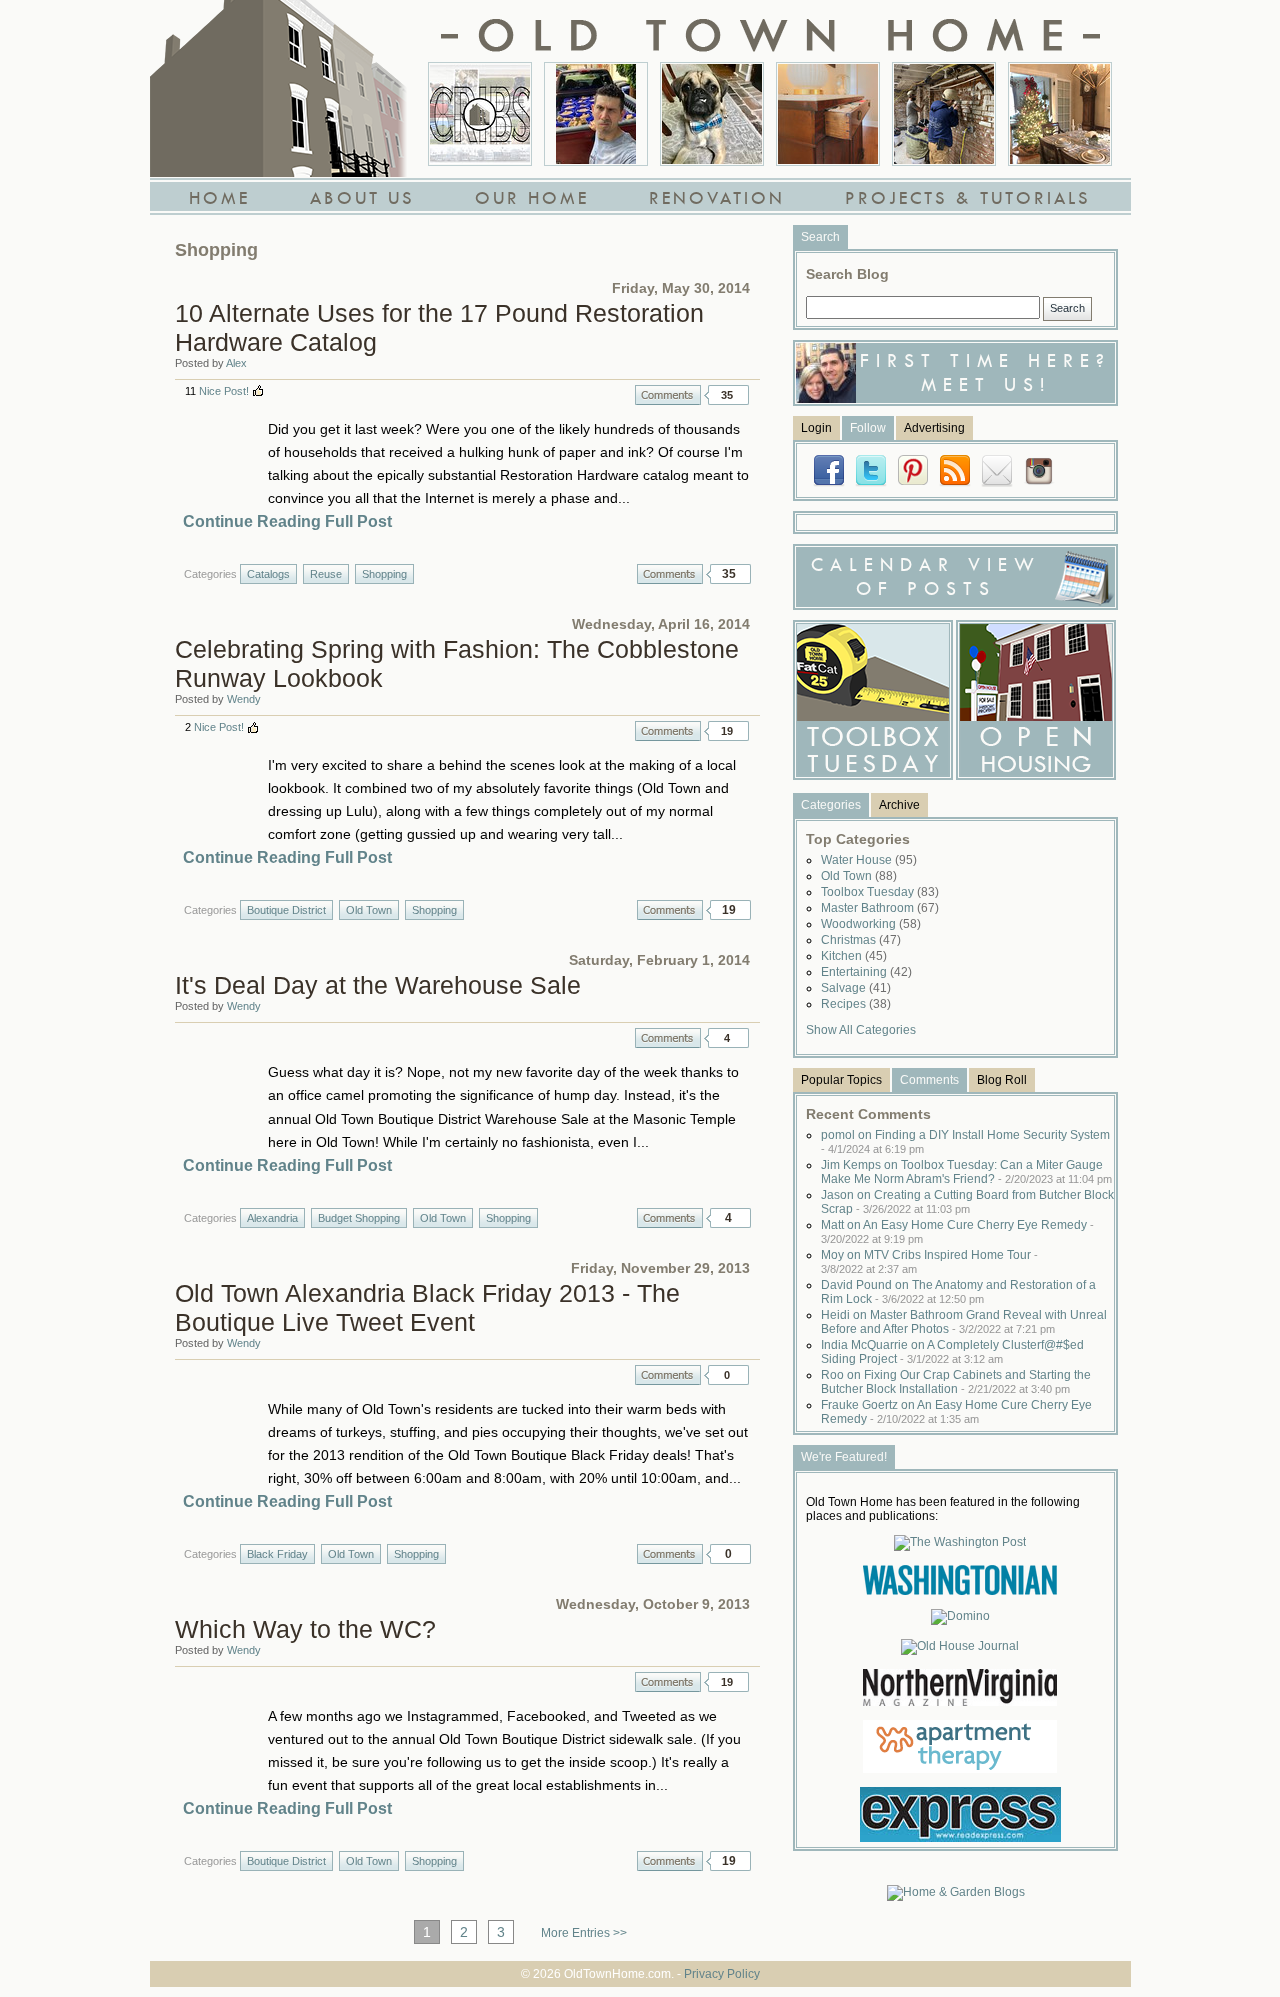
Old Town (369, 910)
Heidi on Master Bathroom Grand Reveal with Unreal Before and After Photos (964, 1322)
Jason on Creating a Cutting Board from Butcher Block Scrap (967, 1202)
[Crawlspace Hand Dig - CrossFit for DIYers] (596, 114)
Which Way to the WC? (305, 1629)
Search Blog (847, 274)
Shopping (384, 574)
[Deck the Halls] (1060, 114)
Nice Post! (224, 391)
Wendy (244, 699)
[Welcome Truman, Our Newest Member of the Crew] (712, 114)
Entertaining (866, 972)
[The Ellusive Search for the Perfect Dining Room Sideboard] (828, 114)
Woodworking (871, 924)
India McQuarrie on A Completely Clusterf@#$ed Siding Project (952, 1352)
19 (727, 731)
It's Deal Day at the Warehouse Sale (378, 985)
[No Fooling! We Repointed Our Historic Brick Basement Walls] (944, 114)
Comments (668, 395)
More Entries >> (584, 1933)
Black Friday (277, 1554)
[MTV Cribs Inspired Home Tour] (480, 114)
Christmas (861, 940)
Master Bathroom (880, 908)
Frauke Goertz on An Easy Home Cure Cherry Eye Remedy (956, 1412)
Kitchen (854, 956)
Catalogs (268, 574)
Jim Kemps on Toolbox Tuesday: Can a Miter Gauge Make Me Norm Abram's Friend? (966, 1172)
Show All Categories (861, 1030)
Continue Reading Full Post (287, 521)
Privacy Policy (722, 1974)
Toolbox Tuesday (880, 892)
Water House (869, 860)
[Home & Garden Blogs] (956, 1892)
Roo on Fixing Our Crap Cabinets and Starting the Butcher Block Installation (956, 1382)
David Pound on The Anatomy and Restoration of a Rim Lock (958, 1292)
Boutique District (286, 910)
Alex (236, 363)
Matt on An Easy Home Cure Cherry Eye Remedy (957, 1231)
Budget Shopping (359, 1218)
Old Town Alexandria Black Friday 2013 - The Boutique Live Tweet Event (427, 1307)
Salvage (856, 988)
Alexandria (272, 1218)
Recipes (856, 1004)
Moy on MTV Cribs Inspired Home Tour (929, 1261)
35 (727, 395)
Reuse (326, 574)
